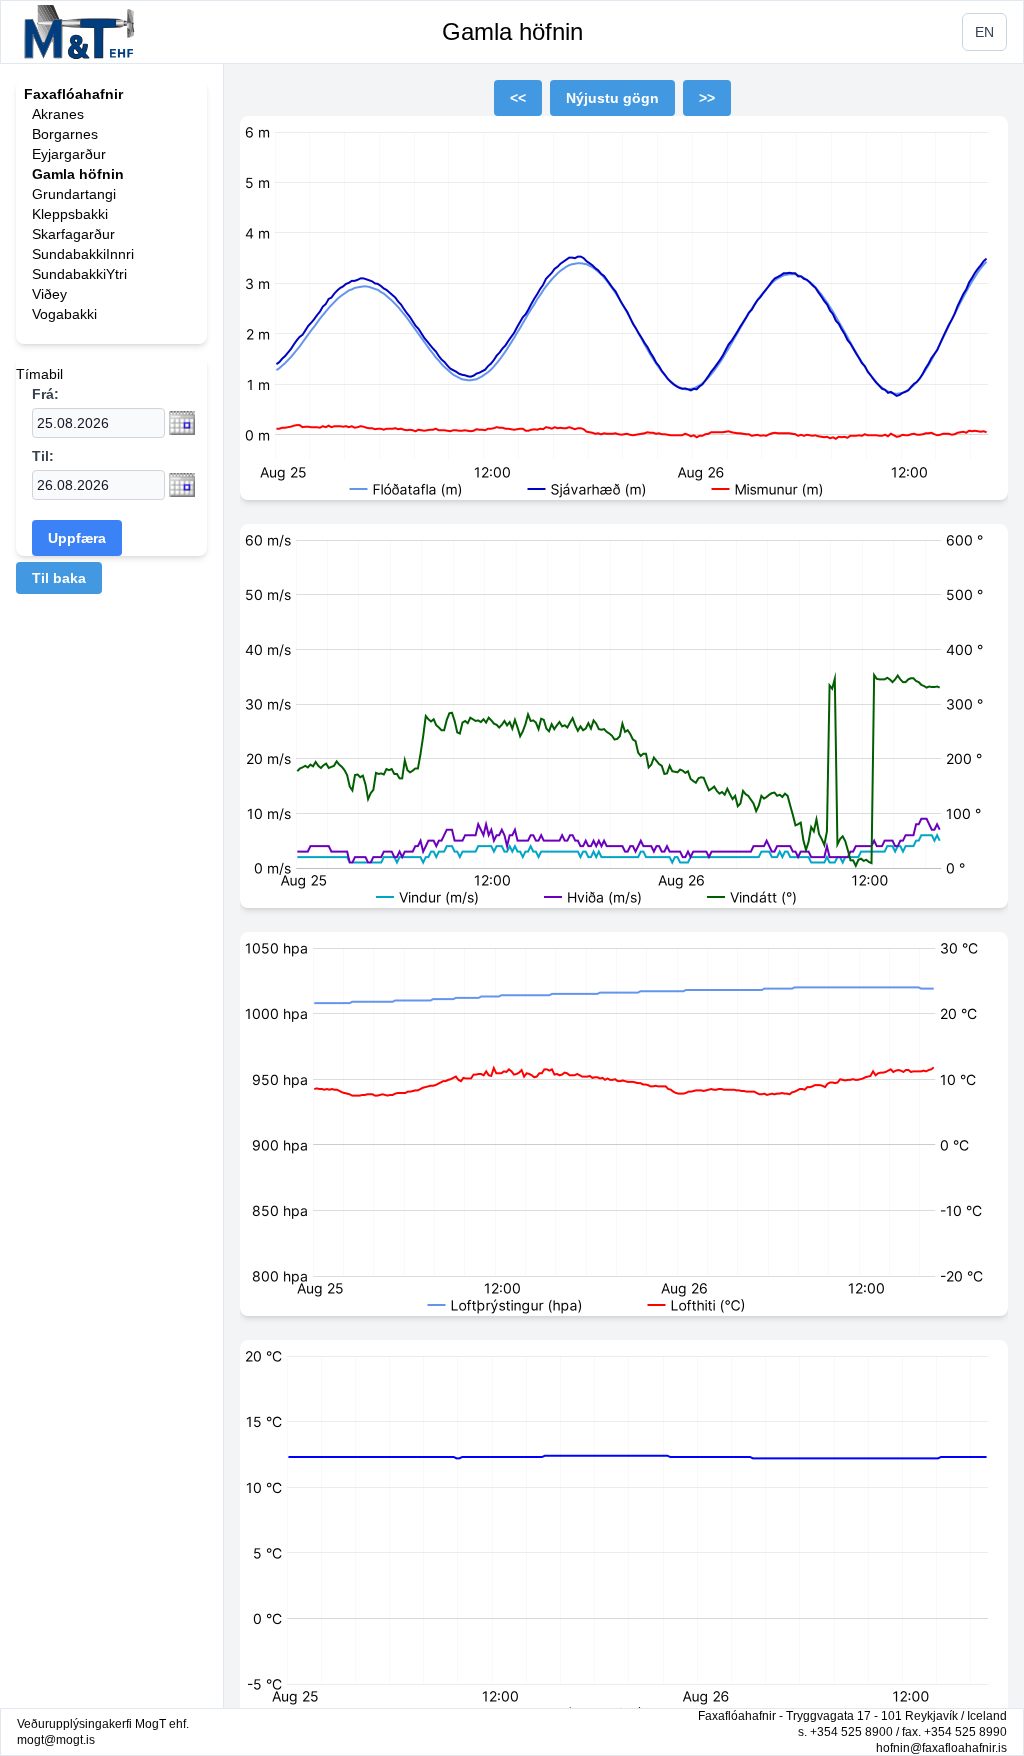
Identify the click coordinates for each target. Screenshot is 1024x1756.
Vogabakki (64, 314)
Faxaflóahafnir (73, 94)
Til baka (59, 578)
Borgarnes (65, 134)
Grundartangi (74, 194)
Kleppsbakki (70, 214)
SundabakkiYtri (79, 274)
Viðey (49, 294)
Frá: (45, 394)
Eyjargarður (69, 154)
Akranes (58, 114)
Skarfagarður (73, 234)
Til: (43, 456)
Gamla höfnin (512, 31)
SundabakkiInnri (83, 254)
